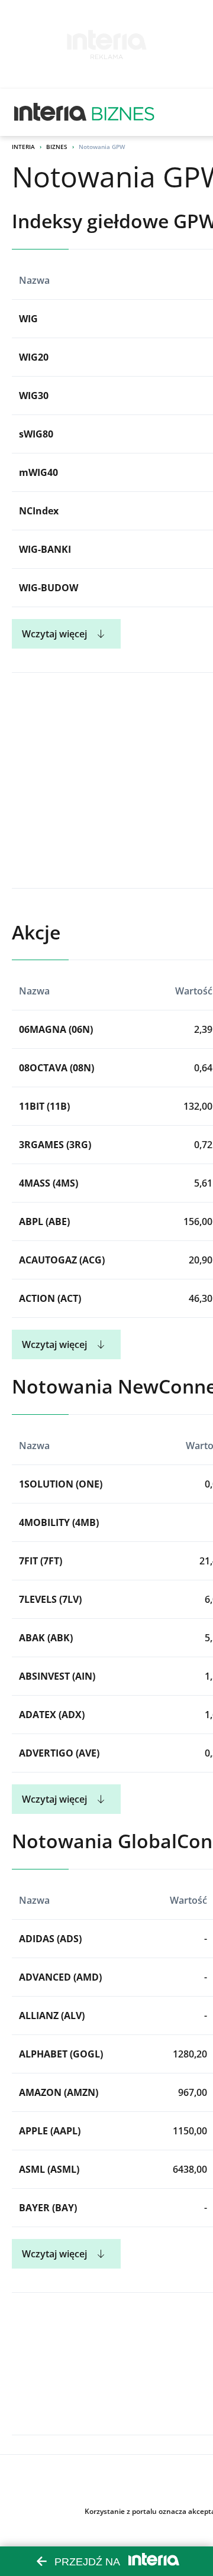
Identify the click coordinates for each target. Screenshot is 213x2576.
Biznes (57, 147)
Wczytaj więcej (54, 634)
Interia (23, 147)
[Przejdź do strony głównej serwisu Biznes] (123, 112)
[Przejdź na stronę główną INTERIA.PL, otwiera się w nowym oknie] (51, 112)
